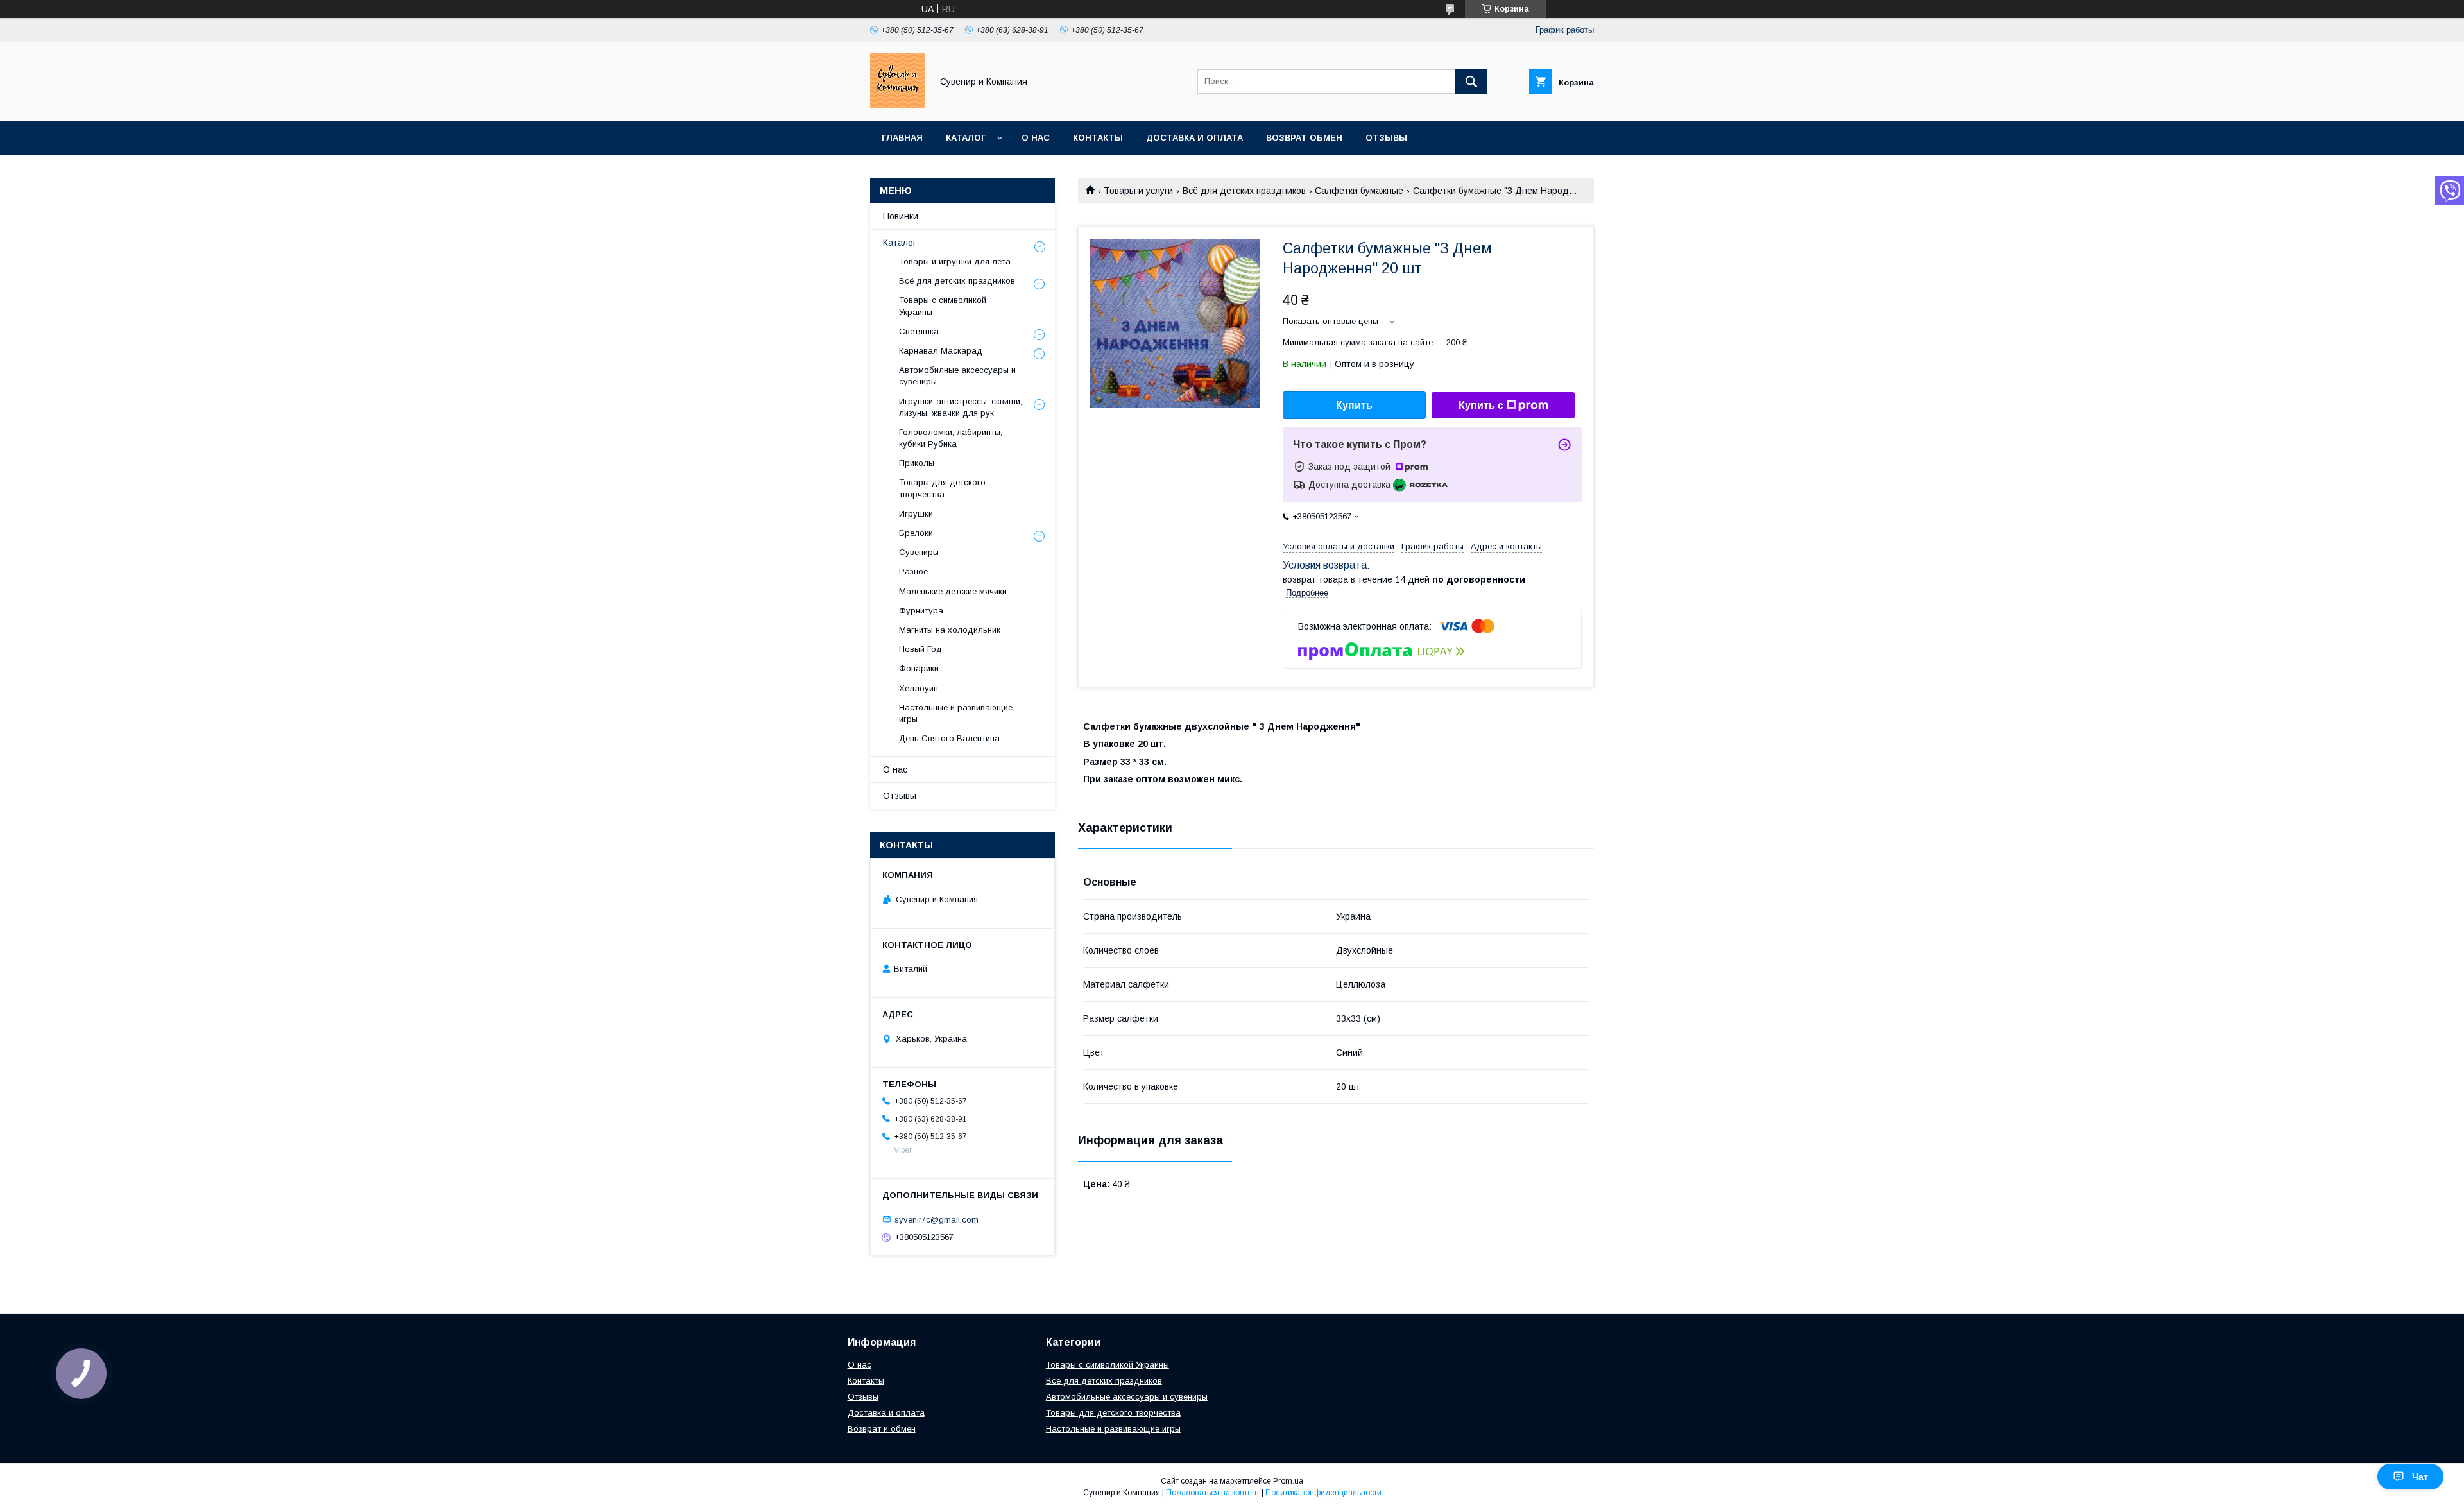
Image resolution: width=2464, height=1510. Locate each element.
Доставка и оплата (1194, 138)
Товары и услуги (1138, 191)
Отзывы (1386, 138)
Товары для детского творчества (942, 488)
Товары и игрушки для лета (955, 262)
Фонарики (919, 668)
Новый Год (920, 649)
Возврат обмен (1304, 138)
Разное (913, 571)
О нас (1036, 138)
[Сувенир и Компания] (897, 105)
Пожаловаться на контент (1213, 1493)
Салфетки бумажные (1359, 191)
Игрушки (916, 514)
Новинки (901, 216)
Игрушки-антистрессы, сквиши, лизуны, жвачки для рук (961, 407)
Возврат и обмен (882, 1429)
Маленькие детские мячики (953, 591)
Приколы (917, 463)
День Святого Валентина (949, 738)
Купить (1354, 405)
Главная (902, 138)
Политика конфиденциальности (1323, 1493)
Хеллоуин (919, 688)
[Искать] (1471, 82)
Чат (2420, 1477)
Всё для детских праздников (1244, 191)
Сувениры (919, 552)
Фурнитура (921, 611)
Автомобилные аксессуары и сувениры (957, 376)
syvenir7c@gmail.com (937, 1219)
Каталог (966, 138)
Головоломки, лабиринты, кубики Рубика (951, 438)
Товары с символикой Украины (943, 306)
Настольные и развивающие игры (956, 713)
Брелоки (916, 533)
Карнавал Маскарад (941, 351)
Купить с (1481, 405)
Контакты (1098, 138)
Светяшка (919, 331)
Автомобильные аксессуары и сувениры (1127, 1397)
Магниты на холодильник (950, 630)
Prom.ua (1288, 1481)
